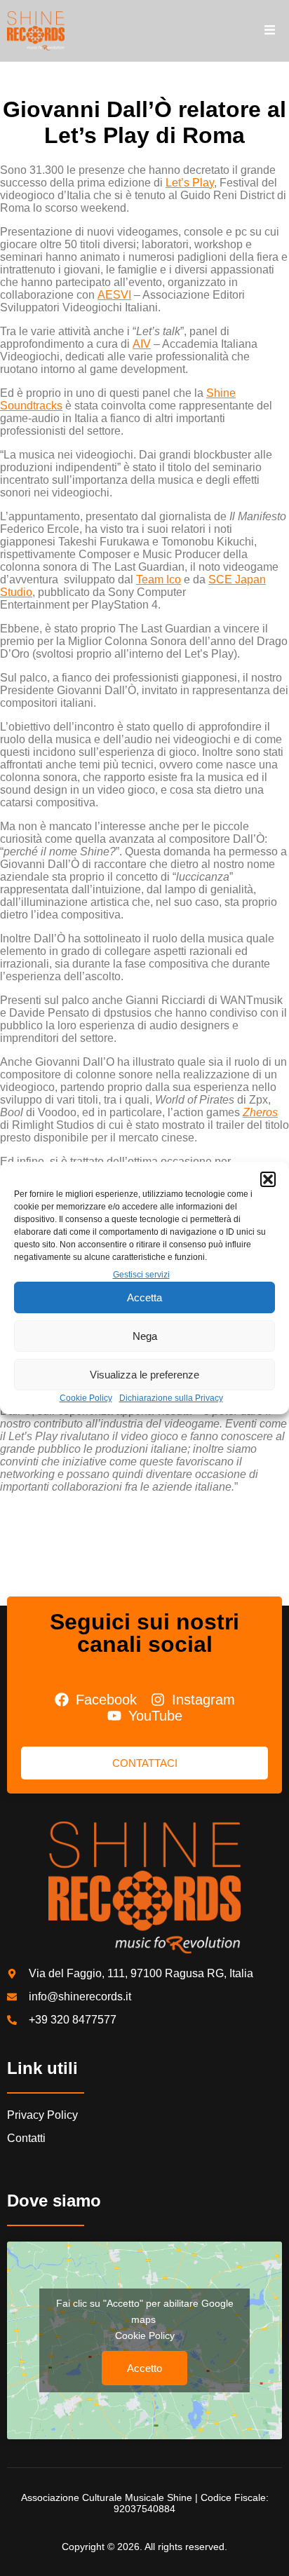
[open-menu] (270, 31)
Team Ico (159, 579)
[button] (268, 1179)
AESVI (114, 295)
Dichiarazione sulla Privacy (171, 1398)
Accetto (144, 2368)
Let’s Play (190, 183)
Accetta (144, 1297)
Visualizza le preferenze (144, 1375)
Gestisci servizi (141, 1275)
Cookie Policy (86, 1398)
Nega (145, 1336)
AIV (142, 344)
